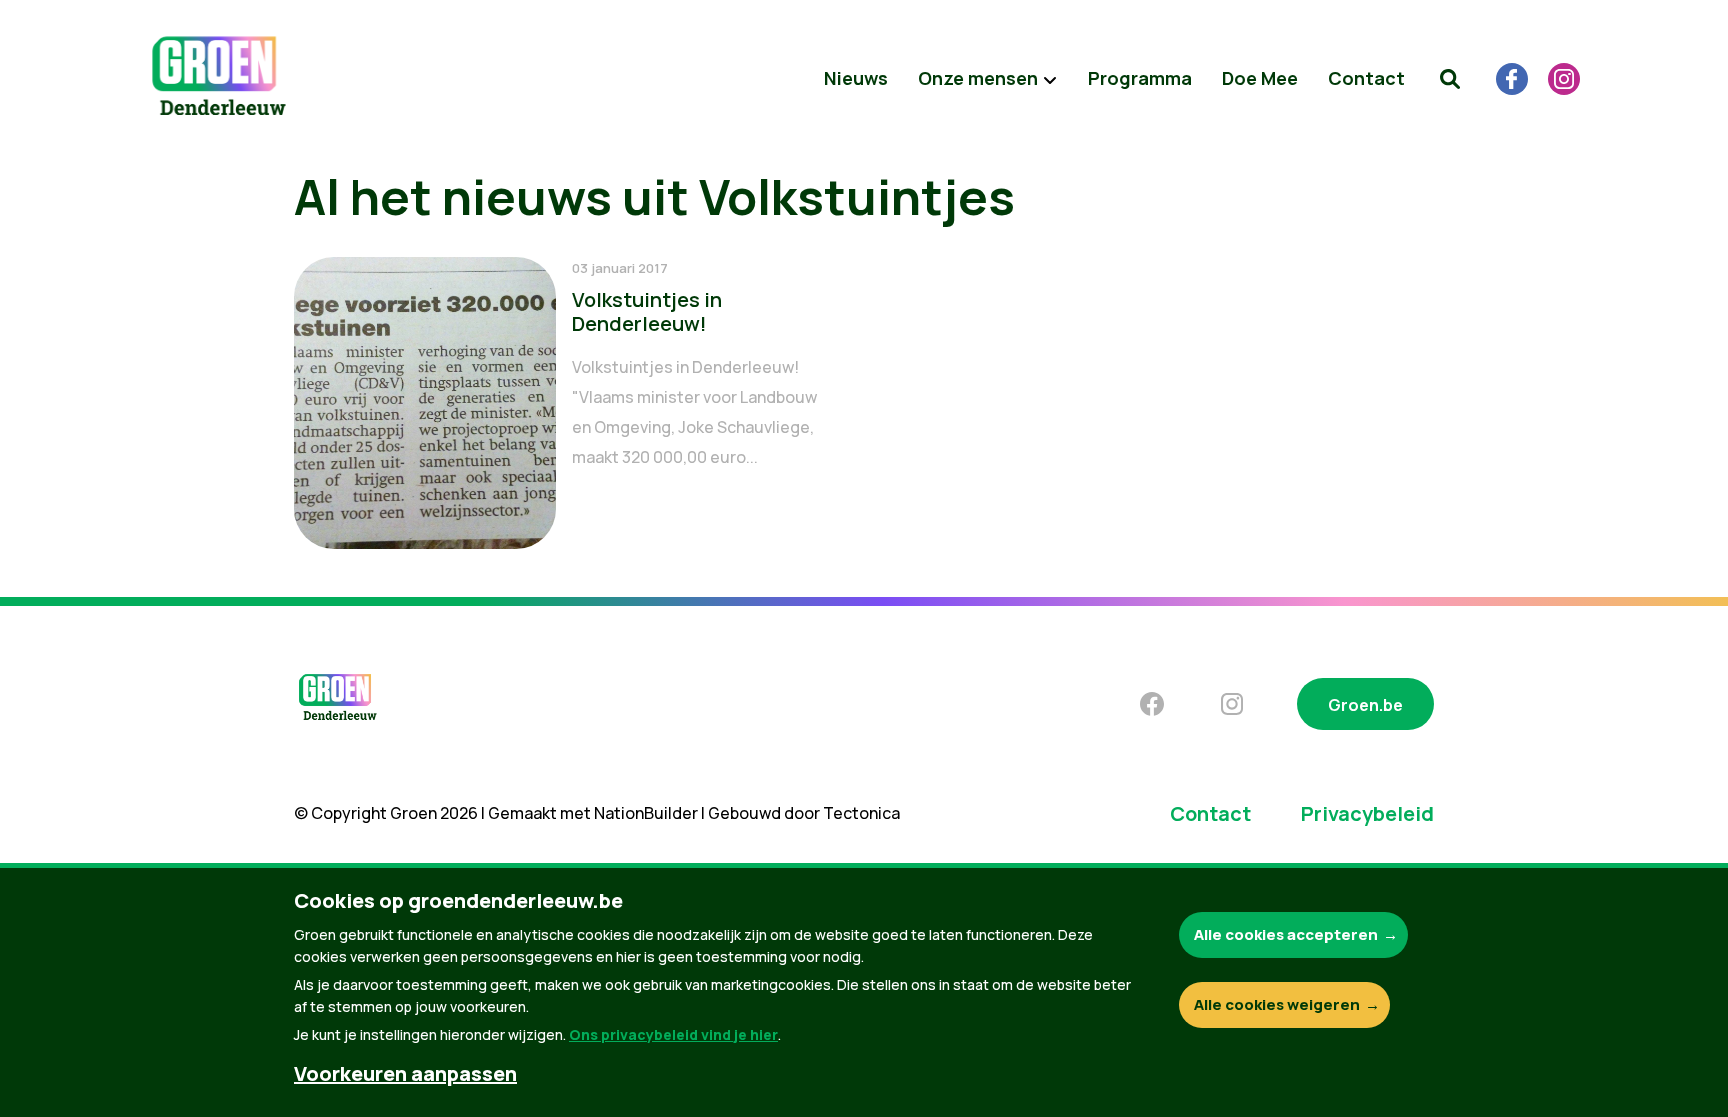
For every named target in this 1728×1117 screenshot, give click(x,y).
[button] (1450, 79)
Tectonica (861, 813)
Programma (1140, 78)
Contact (1366, 78)
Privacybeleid (1367, 813)
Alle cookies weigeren (1277, 1004)
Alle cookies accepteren (1286, 934)
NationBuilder (646, 813)
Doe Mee (1260, 78)
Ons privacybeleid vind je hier (673, 1034)
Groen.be (1365, 705)
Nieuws (856, 78)
